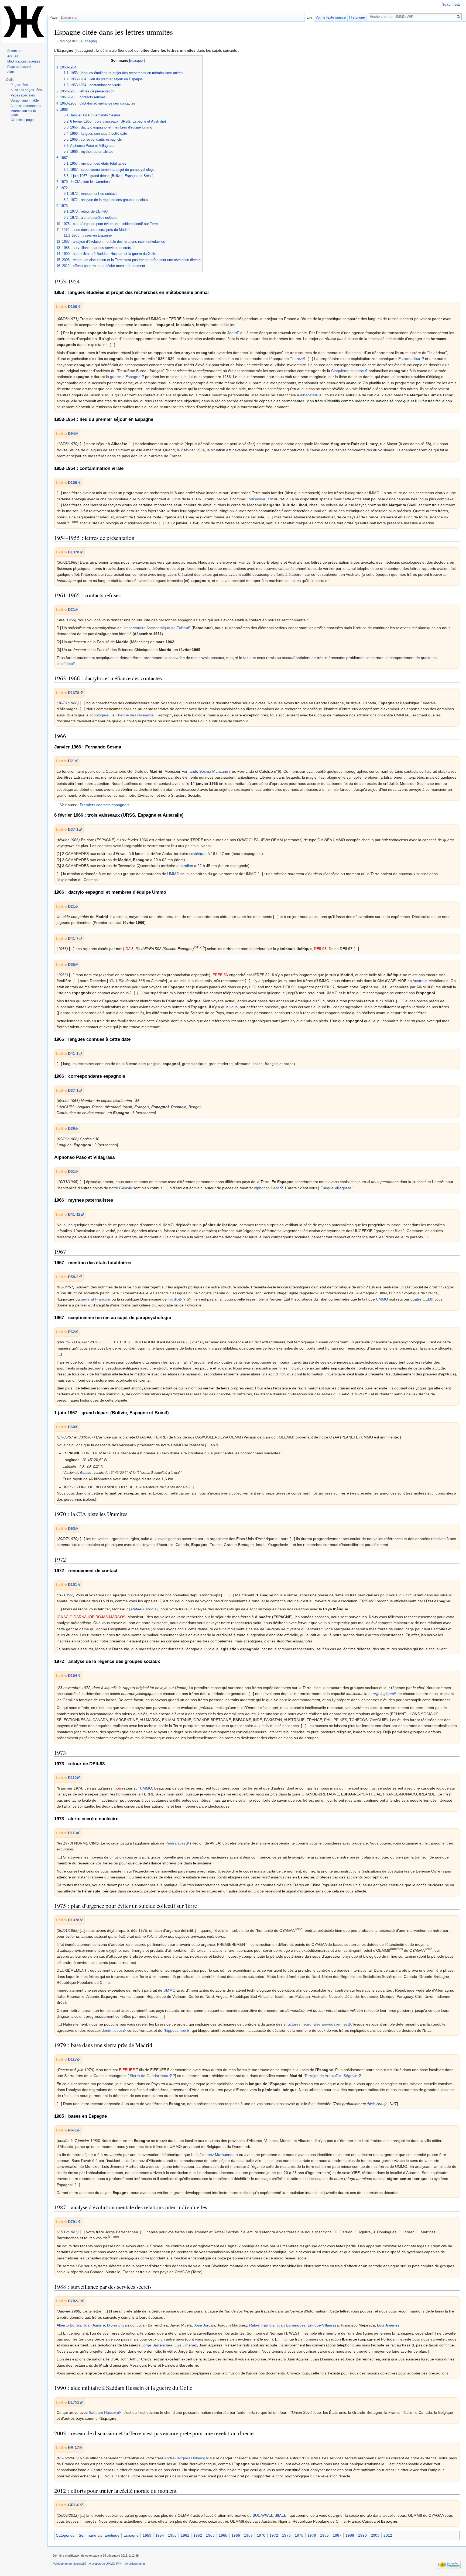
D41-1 (73, 1053)
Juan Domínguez (291, 2325)
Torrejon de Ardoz (320, 2076)
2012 (388, 2535)
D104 (73, 1676)
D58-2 (73, 1277)
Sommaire (15, 51)
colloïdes (64, 664)
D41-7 (73, 938)
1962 (198, 2535)
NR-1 (72, 2130)
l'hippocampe (175, 2030)
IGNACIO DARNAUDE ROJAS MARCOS (91, 1617)
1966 (236, 2535)
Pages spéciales (23, 95)
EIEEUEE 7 (129, 2070)
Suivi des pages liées (26, 90)
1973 (286, 2535)
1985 (324, 2535)
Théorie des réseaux (133, 715)
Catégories (65, 2535)
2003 (375, 2535)
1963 (210, 2535)
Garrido (86, 1473)
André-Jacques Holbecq (185, 2458)
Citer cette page (22, 120)
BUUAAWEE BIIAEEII (271, 2515)
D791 (73, 2222)
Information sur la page (23, 113)
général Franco (94, 1299)
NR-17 (73, 2447)
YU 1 (113, 981)
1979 (312, 2535)
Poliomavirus (258, 499)
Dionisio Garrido (121, 2325)
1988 (350, 2535)
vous (234, 1007)
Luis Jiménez (388, 2325)
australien (185, 866)
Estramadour (409, 359)
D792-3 (74, 2301)
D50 (71, 965)
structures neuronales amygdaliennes (316, 2024)
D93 (71, 1528)
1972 (274, 2535)
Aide (11, 72)
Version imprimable (25, 100)
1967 (248, 2535)
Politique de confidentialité (69, 2564)
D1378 (74, 552)
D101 (73, 1585)
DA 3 (129, 949)
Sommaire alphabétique (99, 2535)
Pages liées (19, 85)
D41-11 (74, 1214)
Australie (420, 981)
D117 (72, 2059)
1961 (185, 2535)
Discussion (70, 17)
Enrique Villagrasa (336, 1188)
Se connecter (452, 5)
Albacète (307, 395)
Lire (309, 17)
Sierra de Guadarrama (149, 2076)
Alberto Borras (69, 2325)
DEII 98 (320, 949)
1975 (299, 2535)
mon (117, 1788)
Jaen (232, 333)
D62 (71, 1332)
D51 (71, 1171)
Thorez (296, 359)
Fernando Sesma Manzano (205, 771)
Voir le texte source (331, 17)
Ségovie (350, 2076)
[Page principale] (24, 22)
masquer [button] (137, 61)
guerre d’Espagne (125, 377)
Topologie (98, 715)
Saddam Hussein (103, 2412)
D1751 (74, 2402)
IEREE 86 (220, 975)
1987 (337, 2535)
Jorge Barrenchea (157, 2345)
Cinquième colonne (348, 371)
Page (53, 17)
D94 (71, 434)
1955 (172, 2535)
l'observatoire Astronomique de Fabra (155, 628)
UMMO (173, 874)
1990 (362, 2535)
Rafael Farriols (144, 1609)
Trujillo (173, 1299)
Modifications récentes (24, 61)
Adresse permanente (26, 106)
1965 (223, 2535)
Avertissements (135, 2564)
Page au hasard (19, 67)
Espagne (89, 41)
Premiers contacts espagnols (104, 805)
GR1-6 (74, 2505)
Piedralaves (176, 1843)
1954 (160, 2535)
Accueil (13, 56)
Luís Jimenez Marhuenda (213, 2155)
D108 (73, 307)
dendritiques (112, 2030)
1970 (261, 2535)
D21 (71, 609)
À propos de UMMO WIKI (106, 2564)
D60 (71, 1427)
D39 (71, 1128)
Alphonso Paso (267, 1188)
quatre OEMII (422, 1299)
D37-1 (73, 829)
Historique (357, 17)
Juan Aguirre (94, 2325)
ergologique (383, 1694)
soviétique (198, 854)
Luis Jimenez (186, 2345)
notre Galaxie (121, 1188)
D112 (72, 1778)
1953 (147, 2535)
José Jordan (204, 2325)
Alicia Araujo (377, 2104)
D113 (72, 1833)
